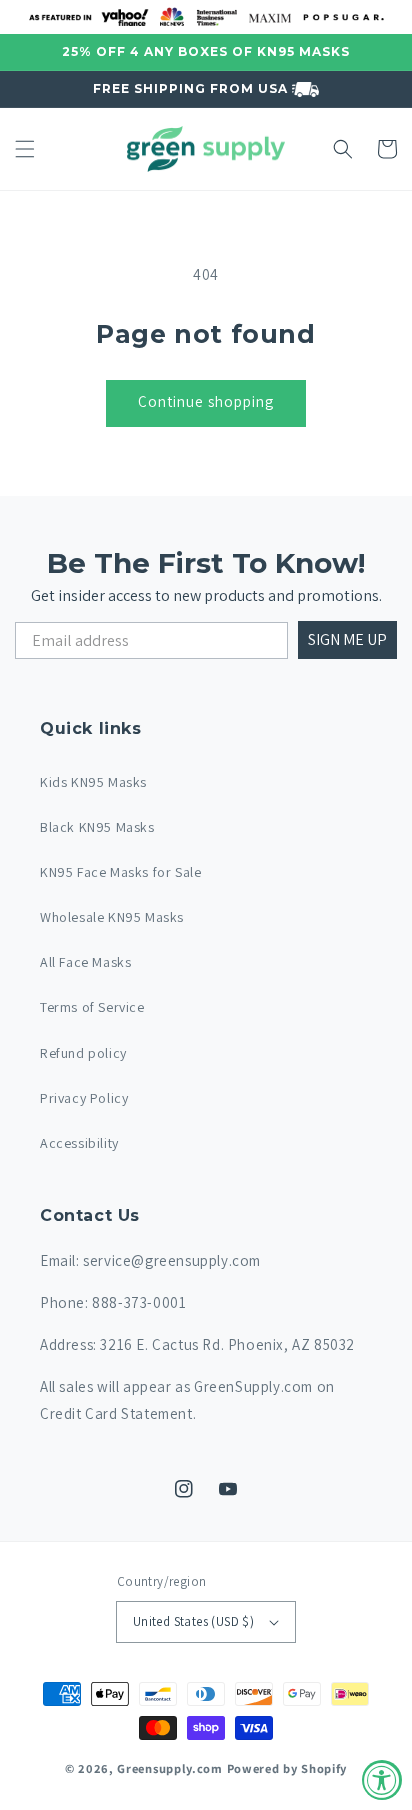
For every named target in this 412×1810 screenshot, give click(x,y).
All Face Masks (85, 962)
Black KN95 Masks (97, 827)
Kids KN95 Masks (93, 782)
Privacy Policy (84, 1098)
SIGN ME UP (347, 639)
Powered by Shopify (287, 1768)
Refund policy (83, 1053)
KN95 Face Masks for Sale (120, 872)
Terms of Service (92, 1007)
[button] (25, 149)
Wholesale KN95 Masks (112, 917)
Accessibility (79, 1143)
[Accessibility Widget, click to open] (382, 1780)
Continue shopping (206, 401)
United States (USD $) (193, 1621)
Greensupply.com (170, 1768)
